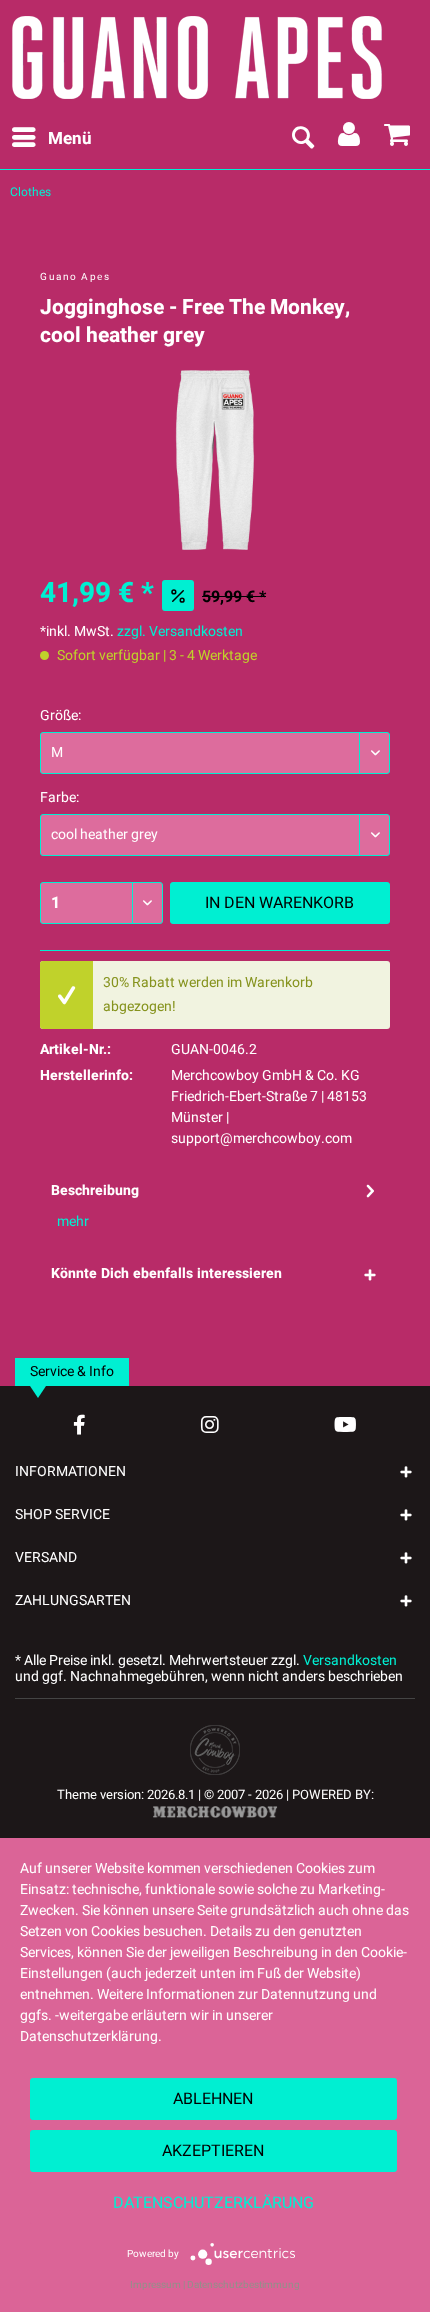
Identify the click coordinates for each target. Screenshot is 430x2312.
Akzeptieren (213, 2151)
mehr (73, 1221)
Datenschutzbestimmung (243, 2285)
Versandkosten (350, 1660)
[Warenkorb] (398, 139)
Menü (70, 138)
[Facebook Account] (79, 1424)
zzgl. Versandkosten (180, 631)
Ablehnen (213, 2099)
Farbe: (59, 797)
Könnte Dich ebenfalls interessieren (166, 1273)
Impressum (155, 2285)
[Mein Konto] (350, 139)
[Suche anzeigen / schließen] (302, 139)
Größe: (60, 715)
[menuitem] (51, 139)
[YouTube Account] (345, 1424)
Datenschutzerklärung (213, 2203)
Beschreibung (95, 1190)
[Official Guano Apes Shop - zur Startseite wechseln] (210, 55)
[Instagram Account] (210, 1424)
